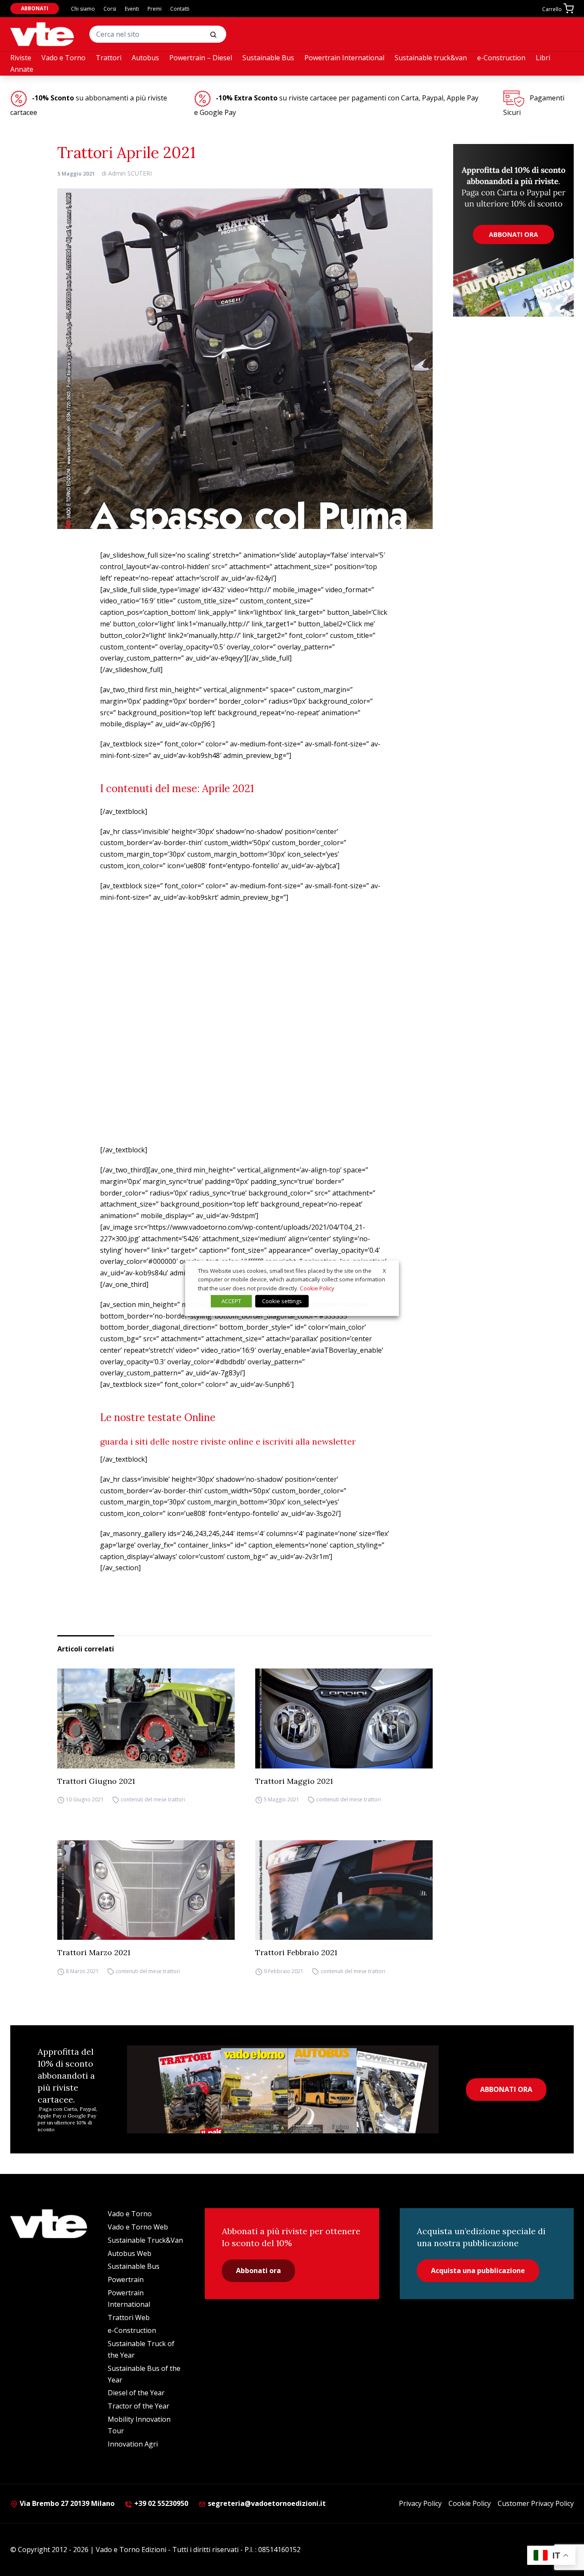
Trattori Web (129, 2318)
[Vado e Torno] (42, 34)
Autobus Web (130, 2253)
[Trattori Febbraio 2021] (344, 1890)
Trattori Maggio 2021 (294, 1781)
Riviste (21, 58)
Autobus (145, 58)
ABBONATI (35, 8)
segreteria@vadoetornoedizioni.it (267, 2503)
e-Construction (501, 58)
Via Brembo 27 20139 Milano (66, 2503)
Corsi (110, 9)
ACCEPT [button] (231, 1301)
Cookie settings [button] (282, 1301)
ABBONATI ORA (506, 2089)
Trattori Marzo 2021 (94, 1952)
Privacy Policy (420, 2503)
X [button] (384, 1270)
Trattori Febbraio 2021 (296, 1952)
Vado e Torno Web (138, 2227)
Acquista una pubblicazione (478, 2271)
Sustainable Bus (268, 58)
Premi (155, 9)
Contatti (180, 9)
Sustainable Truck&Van (145, 2240)
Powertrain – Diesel (201, 58)
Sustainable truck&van (431, 58)
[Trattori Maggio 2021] (344, 1718)
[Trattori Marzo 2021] (146, 1890)
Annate (22, 69)
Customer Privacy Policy (536, 2503)
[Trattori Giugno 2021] (146, 1718)
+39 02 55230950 (160, 2503)
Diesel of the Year (136, 2393)
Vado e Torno (63, 58)
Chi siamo (83, 9)
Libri (543, 58)
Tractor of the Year (139, 2406)
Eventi (132, 9)
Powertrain (126, 2279)
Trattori (109, 58)
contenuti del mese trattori (153, 1800)
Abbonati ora (258, 2271)
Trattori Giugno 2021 (96, 1781)
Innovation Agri (133, 2444)
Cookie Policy (470, 2503)
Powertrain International (344, 58)
